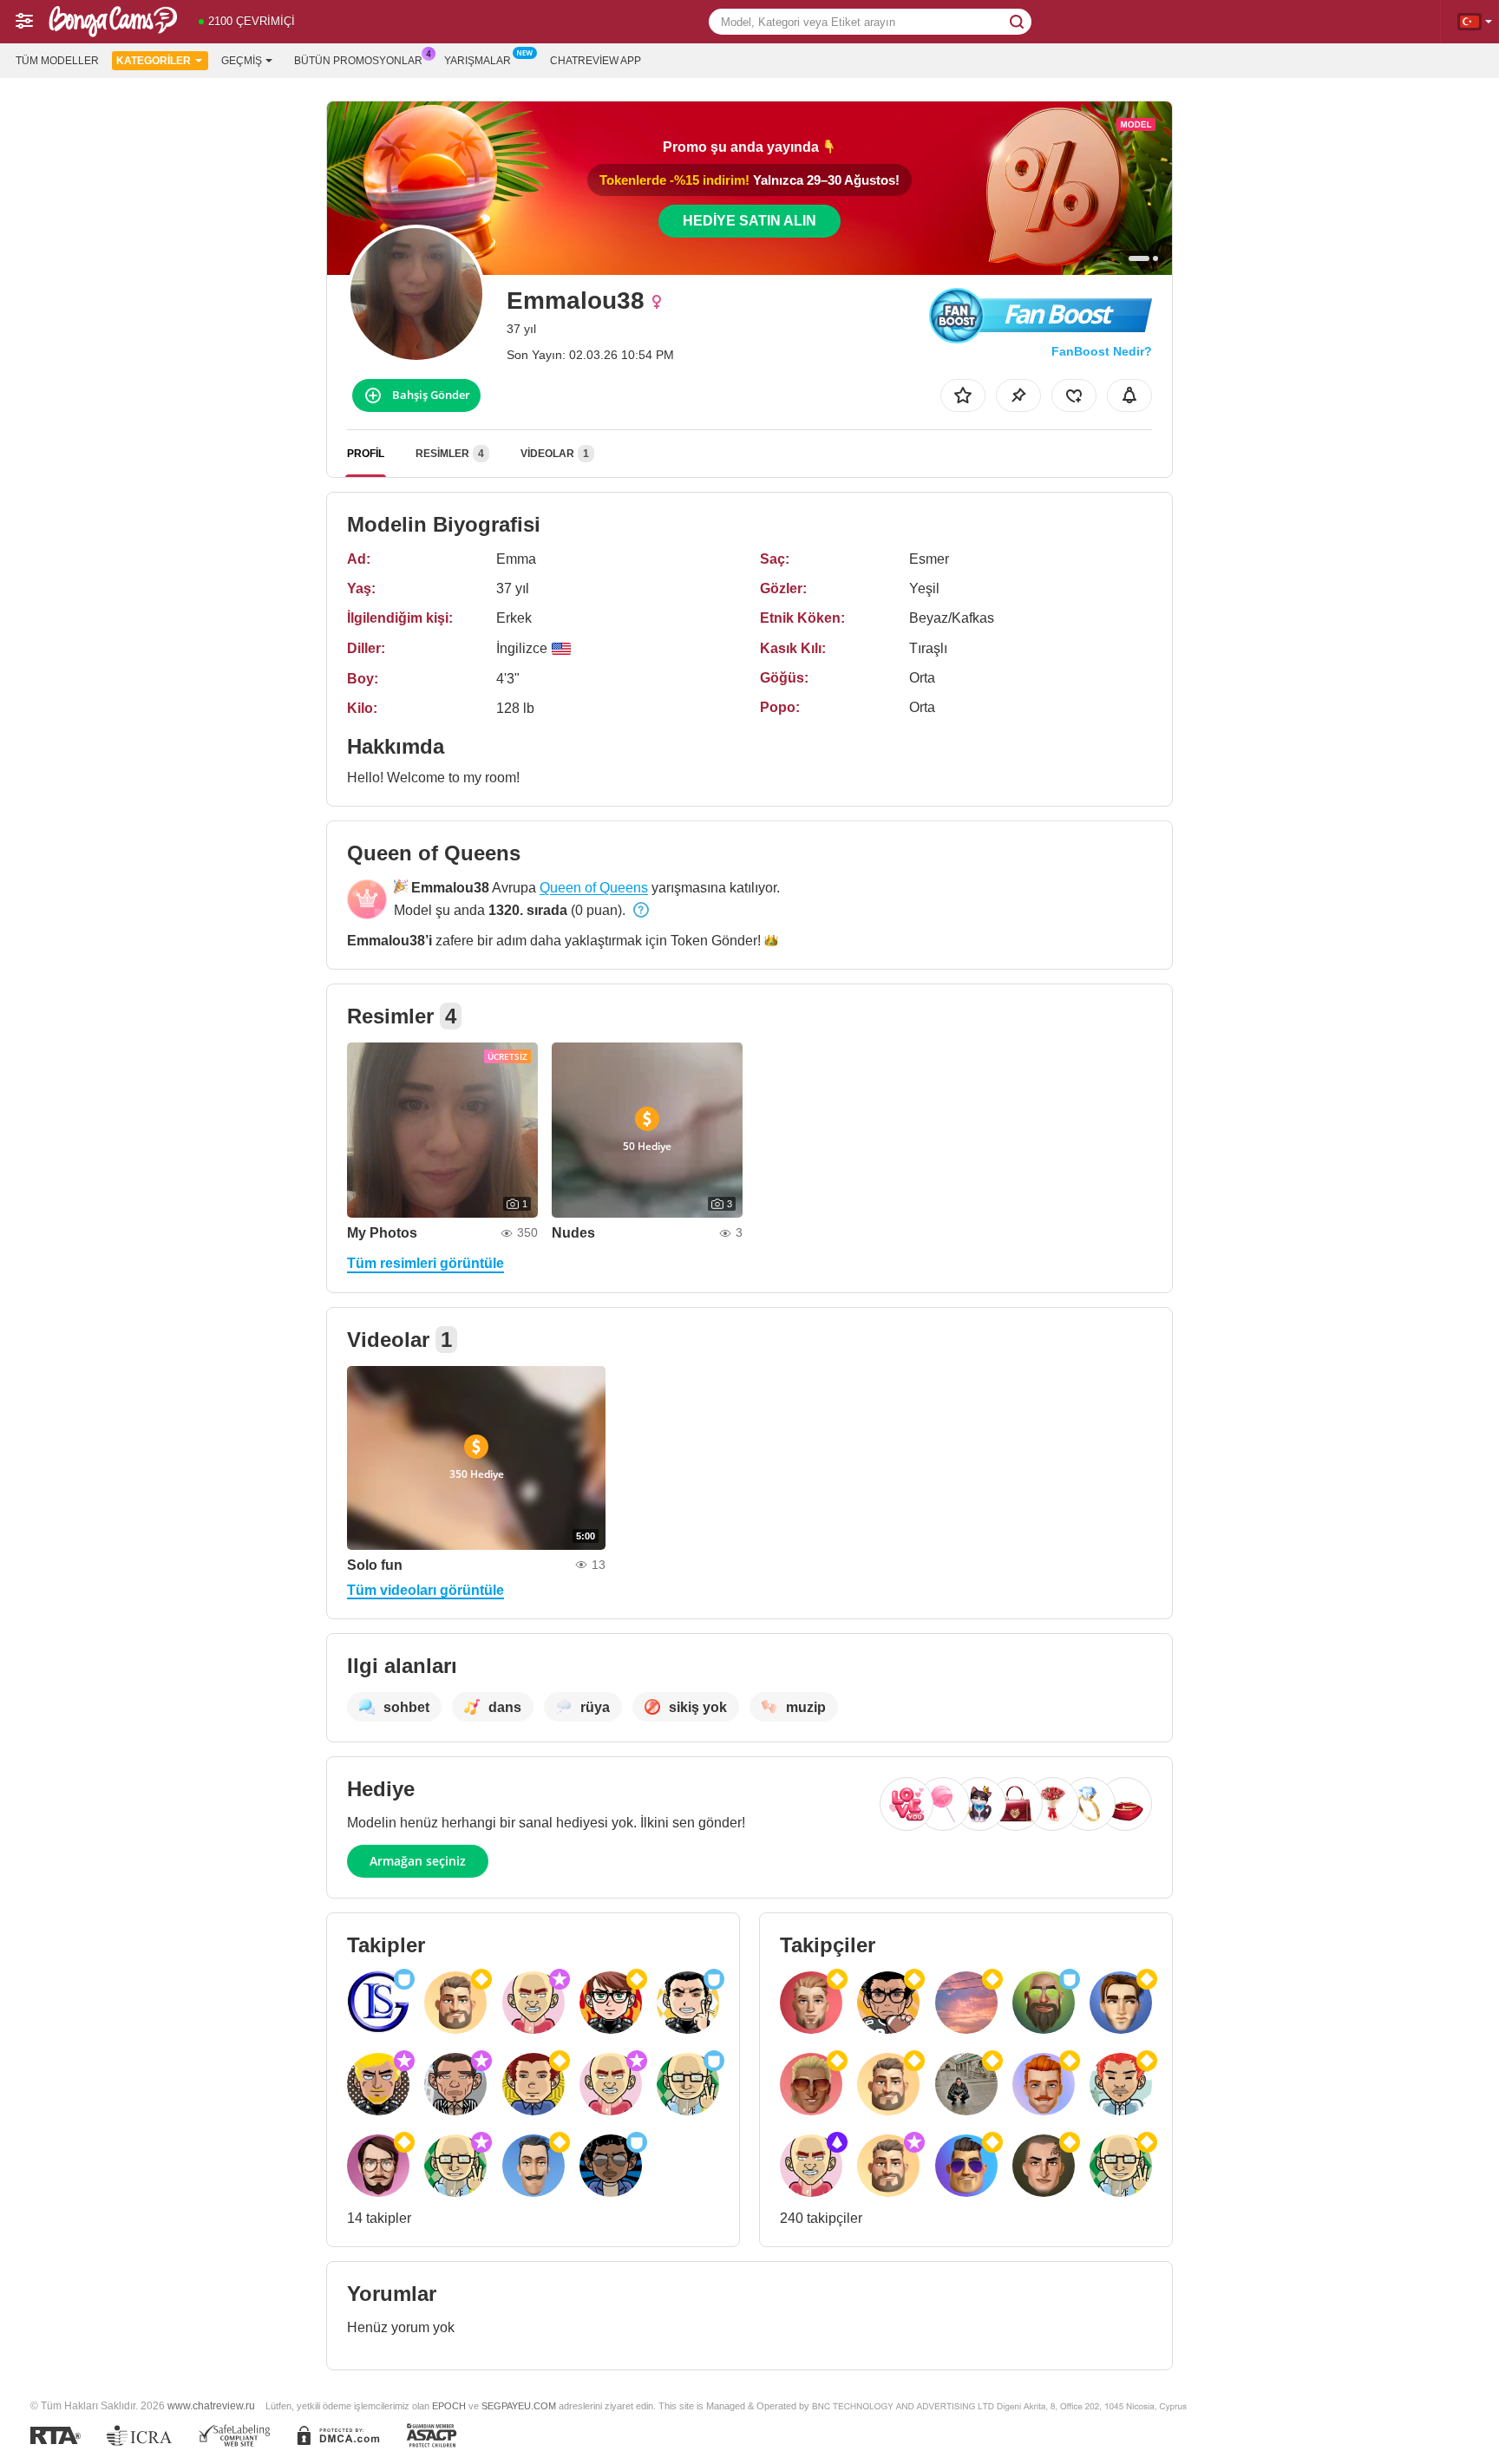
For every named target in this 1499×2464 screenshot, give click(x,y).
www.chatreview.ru (211, 2405)
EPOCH (449, 2406)
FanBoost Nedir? (1102, 351)
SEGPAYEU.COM (519, 2406)
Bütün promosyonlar (358, 61)
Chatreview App (596, 61)
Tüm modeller (57, 61)
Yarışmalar (478, 61)
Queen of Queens (594, 888)
